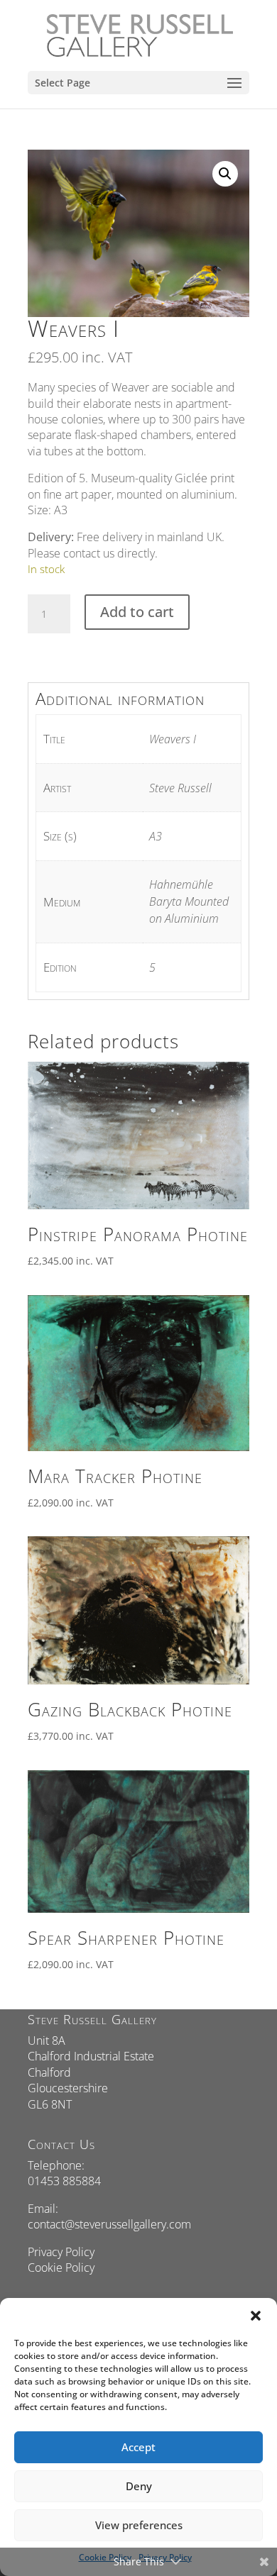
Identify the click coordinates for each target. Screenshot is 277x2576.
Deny (139, 2486)
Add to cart (137, 612)
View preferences (139, 2525)
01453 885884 (64, 2181)
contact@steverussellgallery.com (109, 2224)
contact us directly (109, 553)
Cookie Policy (61, 2267)
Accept (138, 2447)
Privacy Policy (61, 2252)
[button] (256, 2316)
